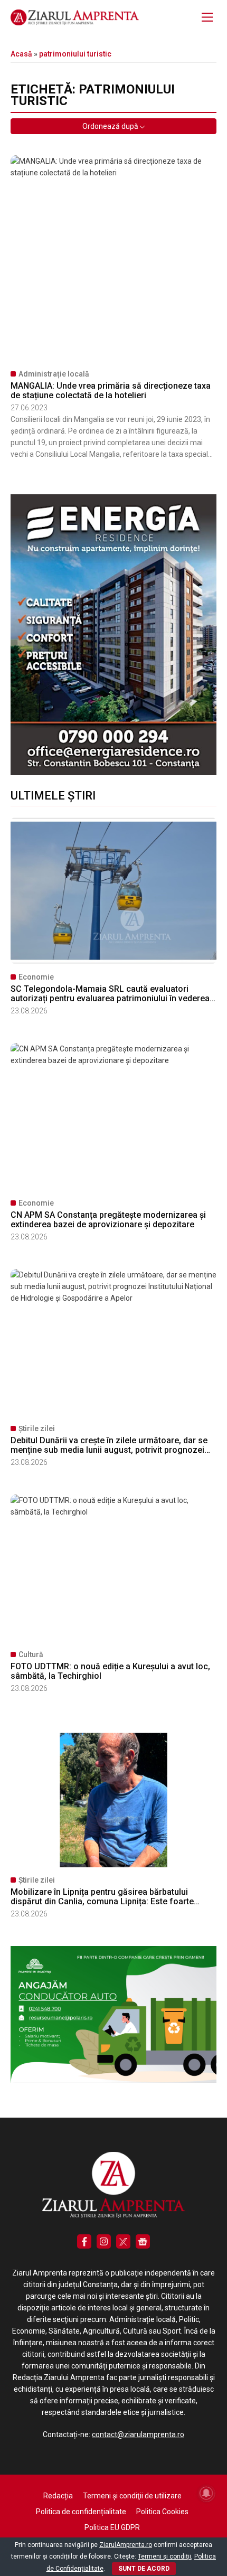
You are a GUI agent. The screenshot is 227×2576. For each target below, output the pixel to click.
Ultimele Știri (53, 796)
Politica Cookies (162, 2512)
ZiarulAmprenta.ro (126, 2545)
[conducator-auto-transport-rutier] (113, 2080)
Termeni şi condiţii (164, 2556)
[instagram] (104, 2241)
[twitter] (123, 2241)
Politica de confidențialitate (81, 2512)
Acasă (21, 54)
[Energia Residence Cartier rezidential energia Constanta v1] (113, 773)
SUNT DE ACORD (144, 2569)
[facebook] (84, 2241)
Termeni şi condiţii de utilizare (132, 2496)
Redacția (58, 2496)
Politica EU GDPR (112, 2527)
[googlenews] (143, 2241)
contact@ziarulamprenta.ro (138, 2434)
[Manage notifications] (206, 2493)
